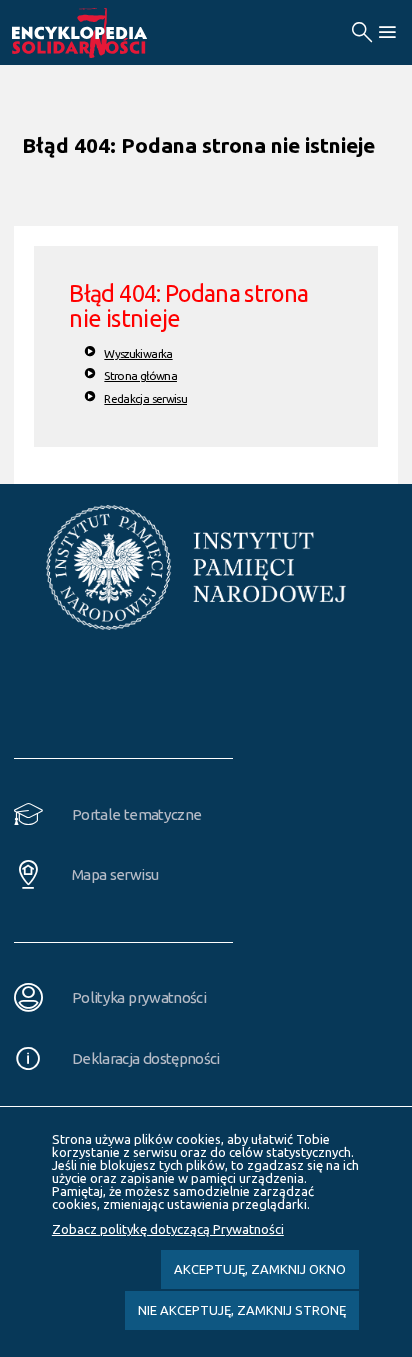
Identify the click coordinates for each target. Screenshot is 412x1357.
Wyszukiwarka (138, 353)
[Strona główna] (102, 33)
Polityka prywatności (139, 997)
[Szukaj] (361, 32)
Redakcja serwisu (145, 398)
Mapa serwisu (115, 874)
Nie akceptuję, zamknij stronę (242, 1310)
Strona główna (140, 375)
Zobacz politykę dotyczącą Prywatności (168, 1229)
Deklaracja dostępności (146, 1058)
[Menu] (386, 32)
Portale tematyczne (136, 814)
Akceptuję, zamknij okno (260, 1269)
